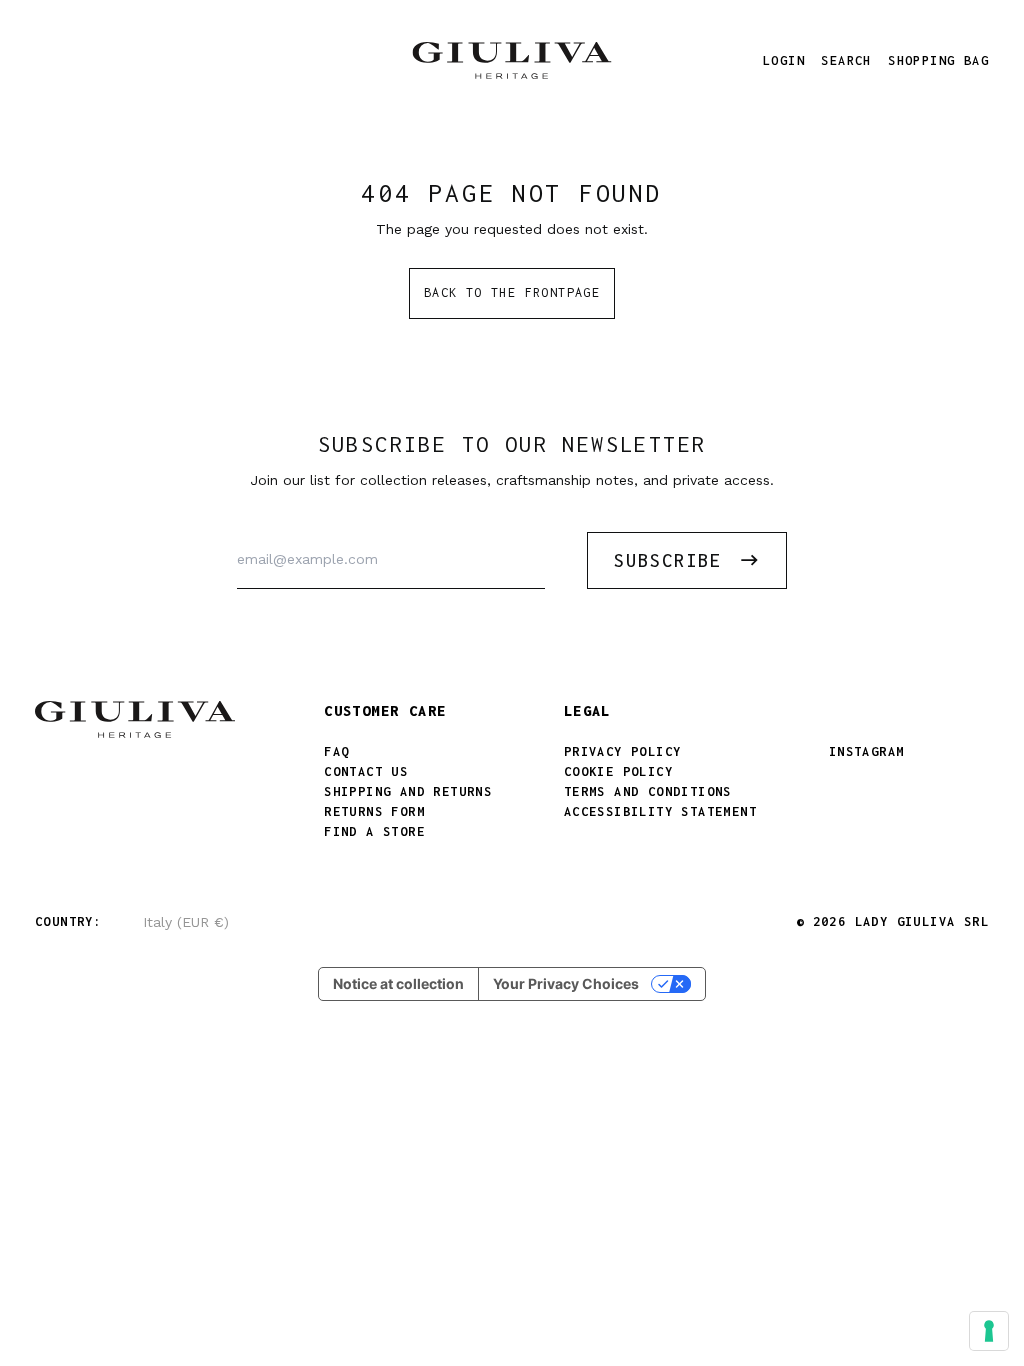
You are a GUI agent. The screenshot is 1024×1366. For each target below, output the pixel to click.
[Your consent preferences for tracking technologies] (989, 1331)
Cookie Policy (618, 771)
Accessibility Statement (660, 811)
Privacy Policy (623, 751)
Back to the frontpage (512, 292)
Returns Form (374, 811)
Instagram (867, 751)
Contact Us (366, 771)
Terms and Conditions (648, 791)
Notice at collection (398, 983)
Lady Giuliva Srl (922, 921)
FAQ (336, 751)
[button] (846, 60)
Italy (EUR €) (186, 922)
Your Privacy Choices (566, 983)
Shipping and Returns (408, 791)
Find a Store (374, 831)
